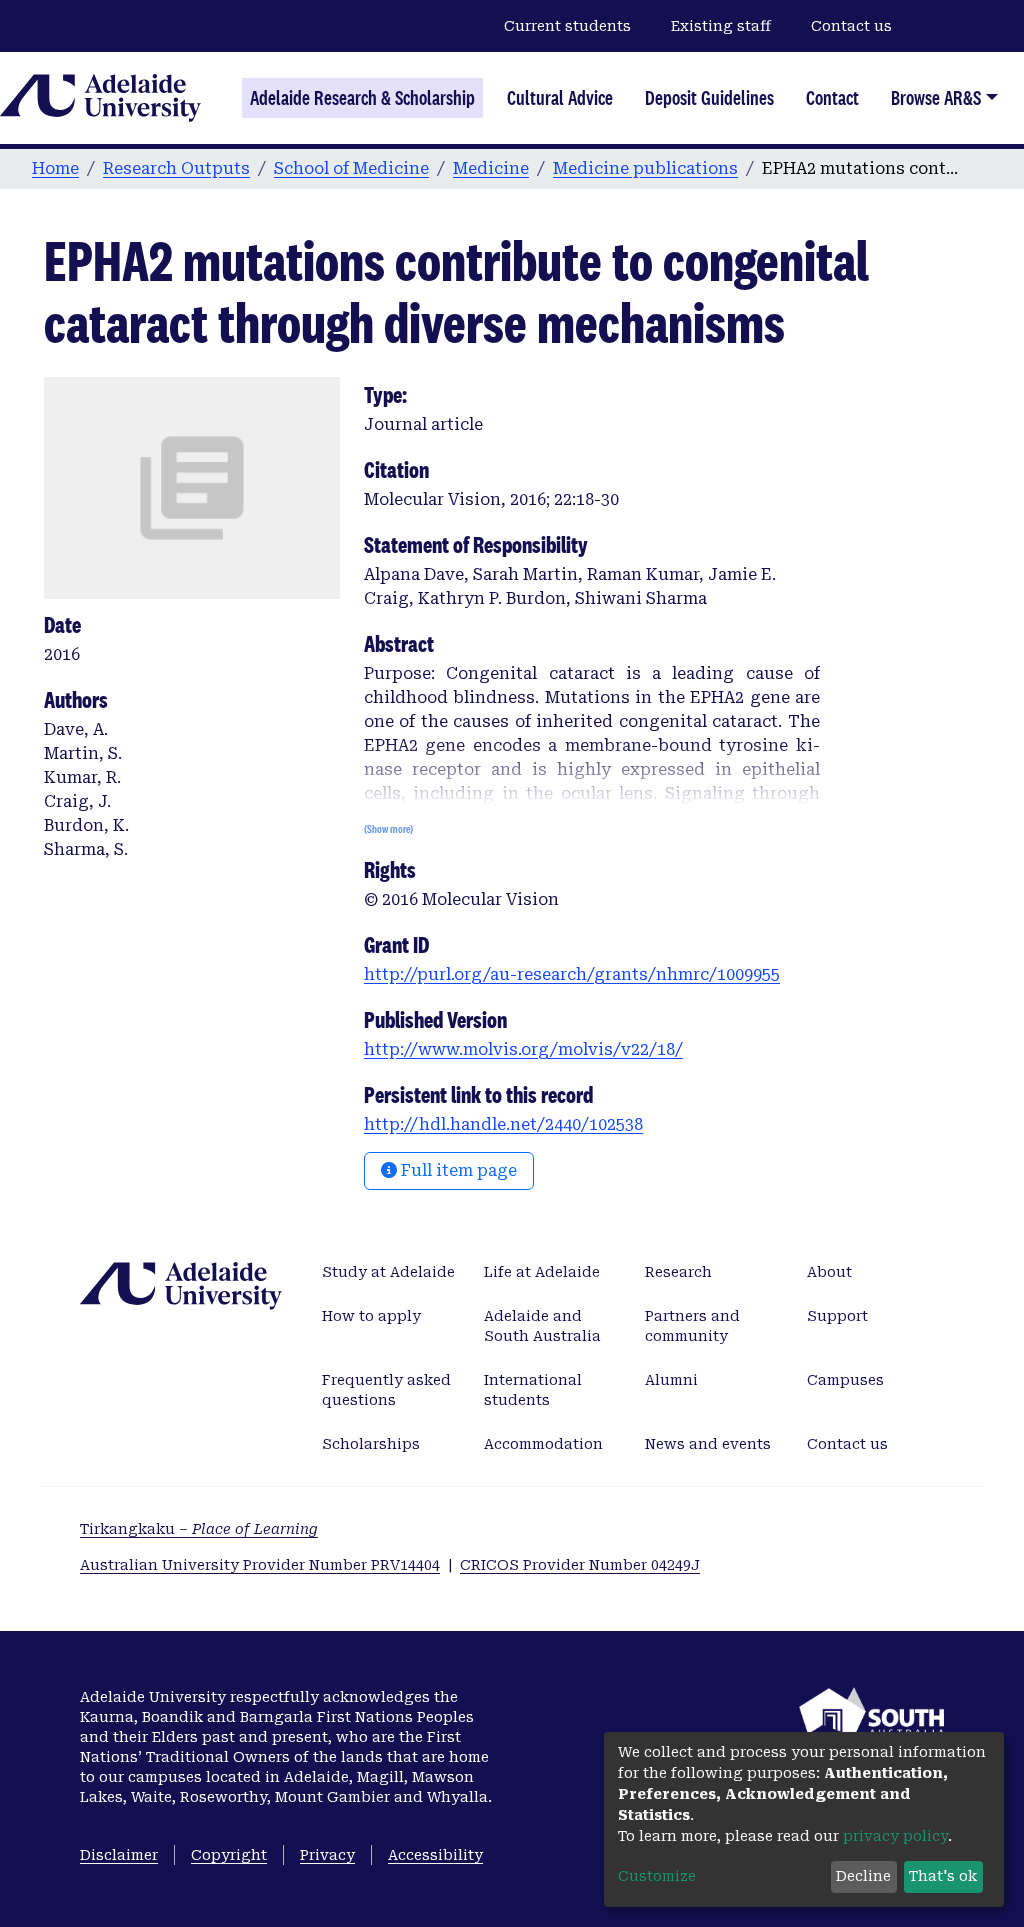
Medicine (491, 168)
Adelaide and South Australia (542, 1326)
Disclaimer (119, 1855)
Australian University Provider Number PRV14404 (260, 1565)
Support (837, 1316)
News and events (708, 1444)
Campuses (845, 1380)
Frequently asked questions (386, 1390)
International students (533, 1390)
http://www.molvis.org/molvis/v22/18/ (523, 1049)
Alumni (671, 1380)
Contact (832, 98)
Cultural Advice (560, 98)
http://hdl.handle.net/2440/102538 (503, 1124)
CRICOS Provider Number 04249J (580, 1565)
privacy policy (895, 1836)
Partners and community (692, 1326)
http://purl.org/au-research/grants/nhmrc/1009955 (572, 974)
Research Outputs (176, 168)
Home (55, 168)
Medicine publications (645, 168)
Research (678, 1272)
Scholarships (371, 1444)
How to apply (371, 1316)
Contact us (851, 26)
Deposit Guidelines (709, 98)
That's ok (943, 1876)
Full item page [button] (457, 1170)
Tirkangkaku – (199, 1529)
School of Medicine (351, 168)
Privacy (327, 1855)
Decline (863, 1876)
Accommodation (543, 1444)
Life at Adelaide (542, 1272)
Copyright (229, 1855)
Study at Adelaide (388, 1272)
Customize (657, 1876)
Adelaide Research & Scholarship (362, 98)
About (829, 1272)
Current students (567, 26)
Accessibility (435, 1855)
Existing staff (721, 26)
